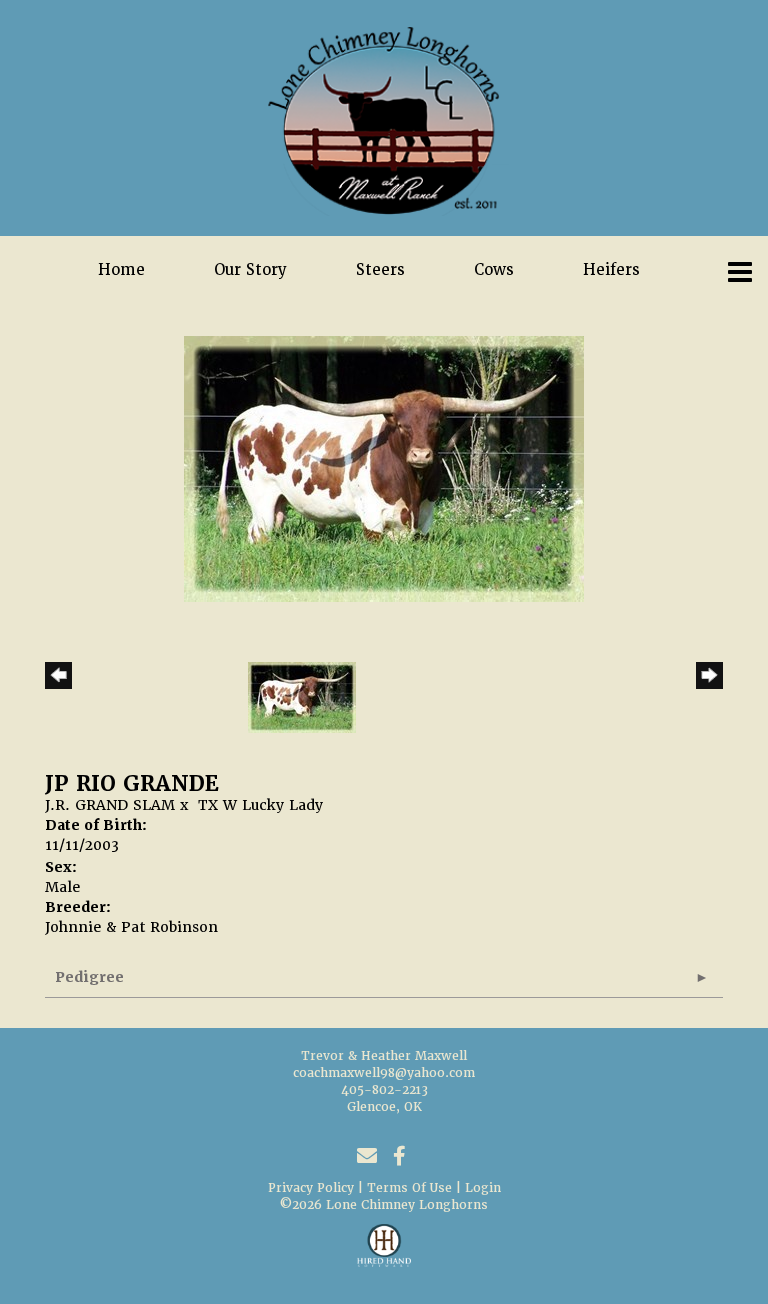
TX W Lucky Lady (260, 805)
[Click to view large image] (384, 468)
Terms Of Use (409, 1188)
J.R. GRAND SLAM (110, 805)
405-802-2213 (384, 1090)
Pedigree (89, 977)
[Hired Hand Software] (384, 1254)
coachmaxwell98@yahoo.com (384, 1073)
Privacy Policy (311, 1188)
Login (483, 1188)
